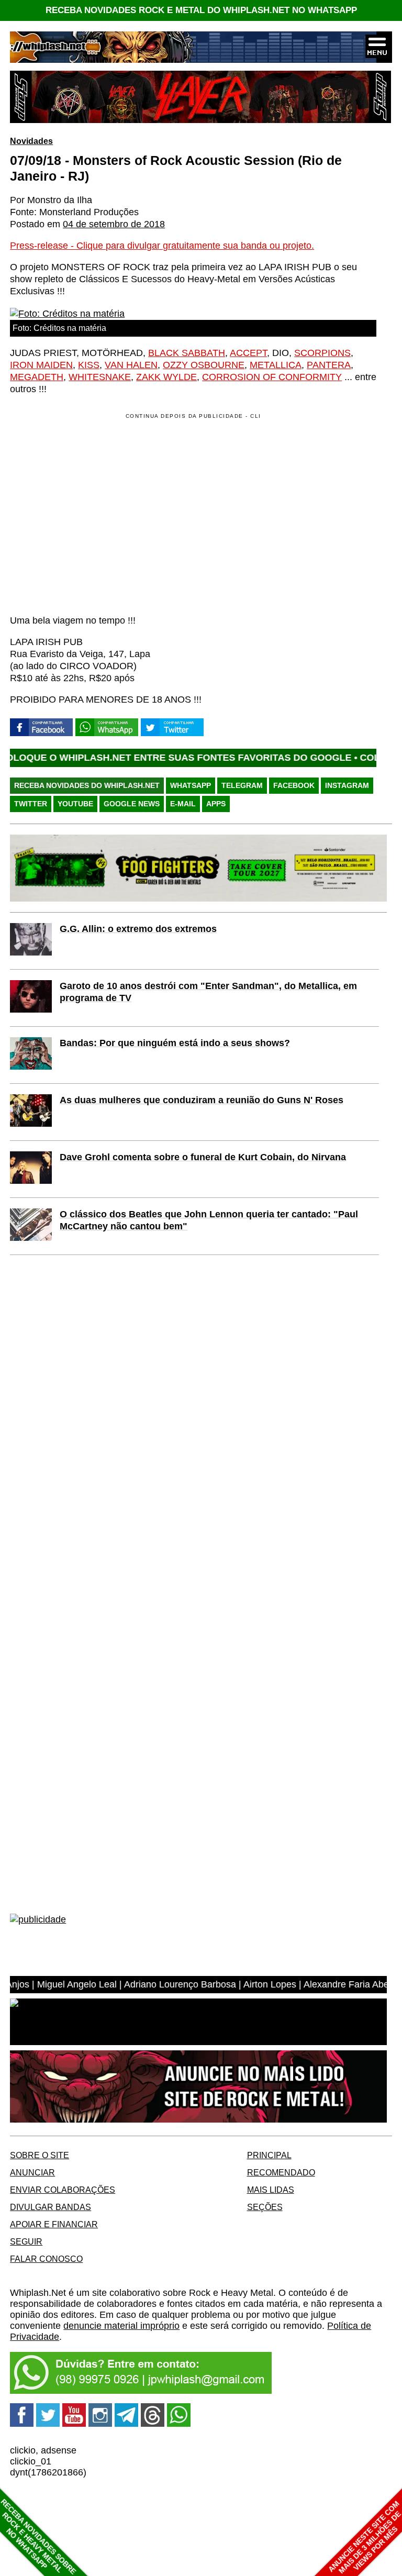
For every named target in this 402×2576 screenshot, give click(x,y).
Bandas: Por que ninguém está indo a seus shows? (175, 1043)
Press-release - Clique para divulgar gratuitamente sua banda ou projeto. (162, 246)
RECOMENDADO (281, 2172)
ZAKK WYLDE (166, 377)
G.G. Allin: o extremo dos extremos (138, 929)
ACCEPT (248, 353)
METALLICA (276, 365)
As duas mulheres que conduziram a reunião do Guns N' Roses (202, 1100)
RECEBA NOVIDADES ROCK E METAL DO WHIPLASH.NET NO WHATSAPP (201, 10)
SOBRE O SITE (40, 2155)
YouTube (75, 804)
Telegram (242, 785)
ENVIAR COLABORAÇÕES (63, 2190)
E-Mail (183, 804)
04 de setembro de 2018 (114, 224)
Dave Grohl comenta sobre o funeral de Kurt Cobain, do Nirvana (203, 1157)
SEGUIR (26, 2241)
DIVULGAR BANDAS (51, 2207)
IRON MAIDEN (41, 365)
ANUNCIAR (32, 2172)
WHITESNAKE (100, 377)
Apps (216, 804)
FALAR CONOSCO (46, 2259)
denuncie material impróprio (121, 2326)
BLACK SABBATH (187, 353)
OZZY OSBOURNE (204, 365)
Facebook (294, 785)
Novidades (31, 141)
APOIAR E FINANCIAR (54, 2224)
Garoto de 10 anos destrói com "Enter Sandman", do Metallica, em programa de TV (208, 992)
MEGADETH (37, 377)
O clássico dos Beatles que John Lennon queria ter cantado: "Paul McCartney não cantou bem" (209, 1220)
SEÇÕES (265, 2207)
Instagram (347, 785)
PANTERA (329, 365)
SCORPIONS (322, 353)
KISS (89, 365)
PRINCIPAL (269, 2155)
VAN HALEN (131, 365)
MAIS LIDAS (271, 2190)
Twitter (31, 804)
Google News (132, 804)
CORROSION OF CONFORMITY (272, 377)
